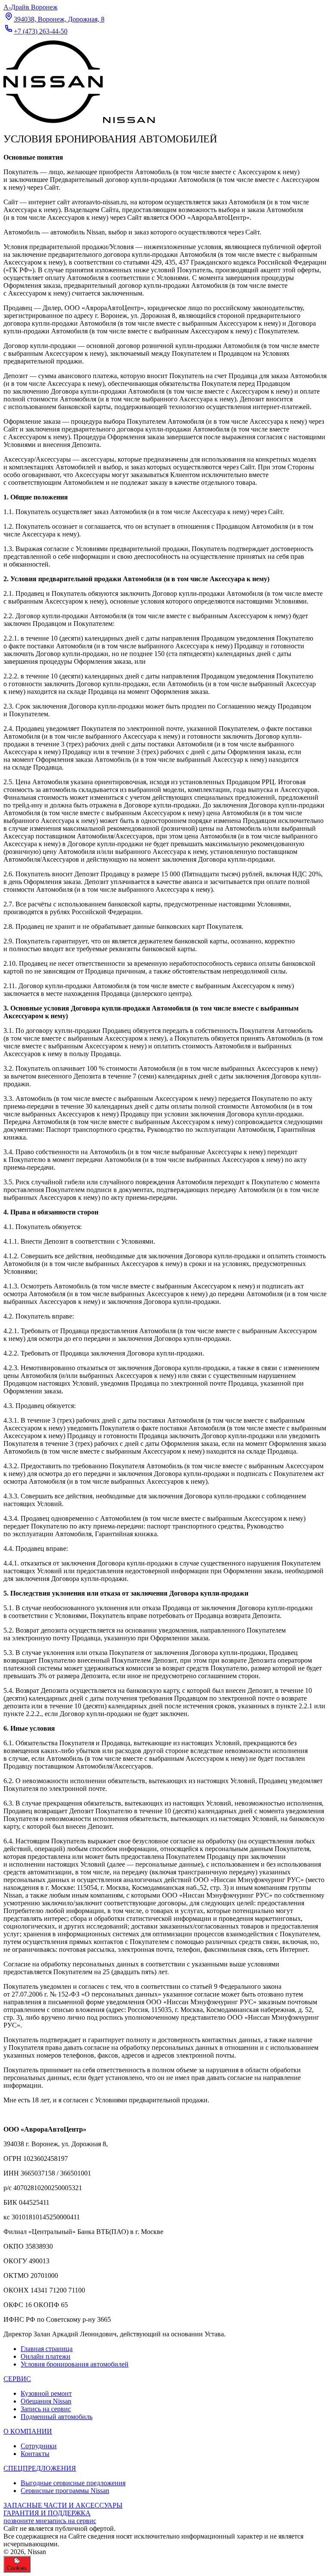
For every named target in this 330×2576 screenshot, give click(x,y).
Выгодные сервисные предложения (73, 2483)
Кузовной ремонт (46, 2393)
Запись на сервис (46, 2409)
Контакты (35, 2454)
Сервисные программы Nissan (65, 2491)
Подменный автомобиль (57, 2417)
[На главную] (79, 121)
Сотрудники (39, 2446)
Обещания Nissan (46, 2401)
